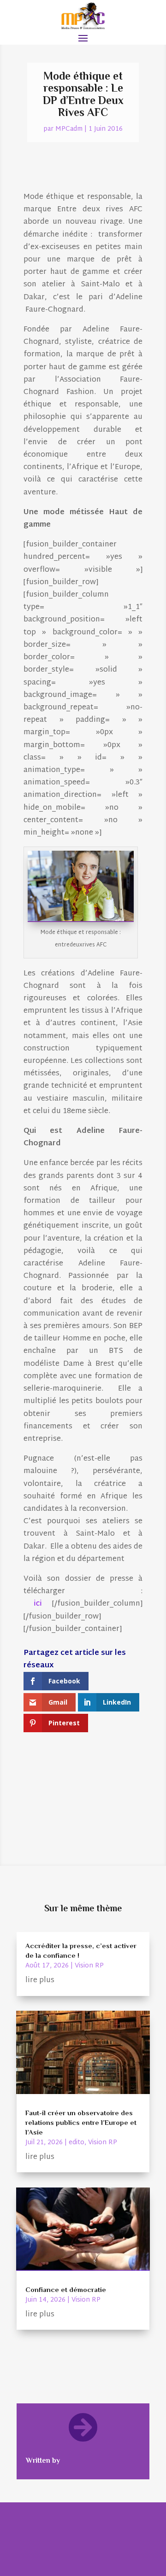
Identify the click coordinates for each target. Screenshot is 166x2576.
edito (77, 2143)
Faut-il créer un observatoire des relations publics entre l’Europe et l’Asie (81, 2122)
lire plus (40, 1981)
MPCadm (69, 129)
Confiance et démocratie (66, 2289)
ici (43, 1604)
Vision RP (89, 1966)
